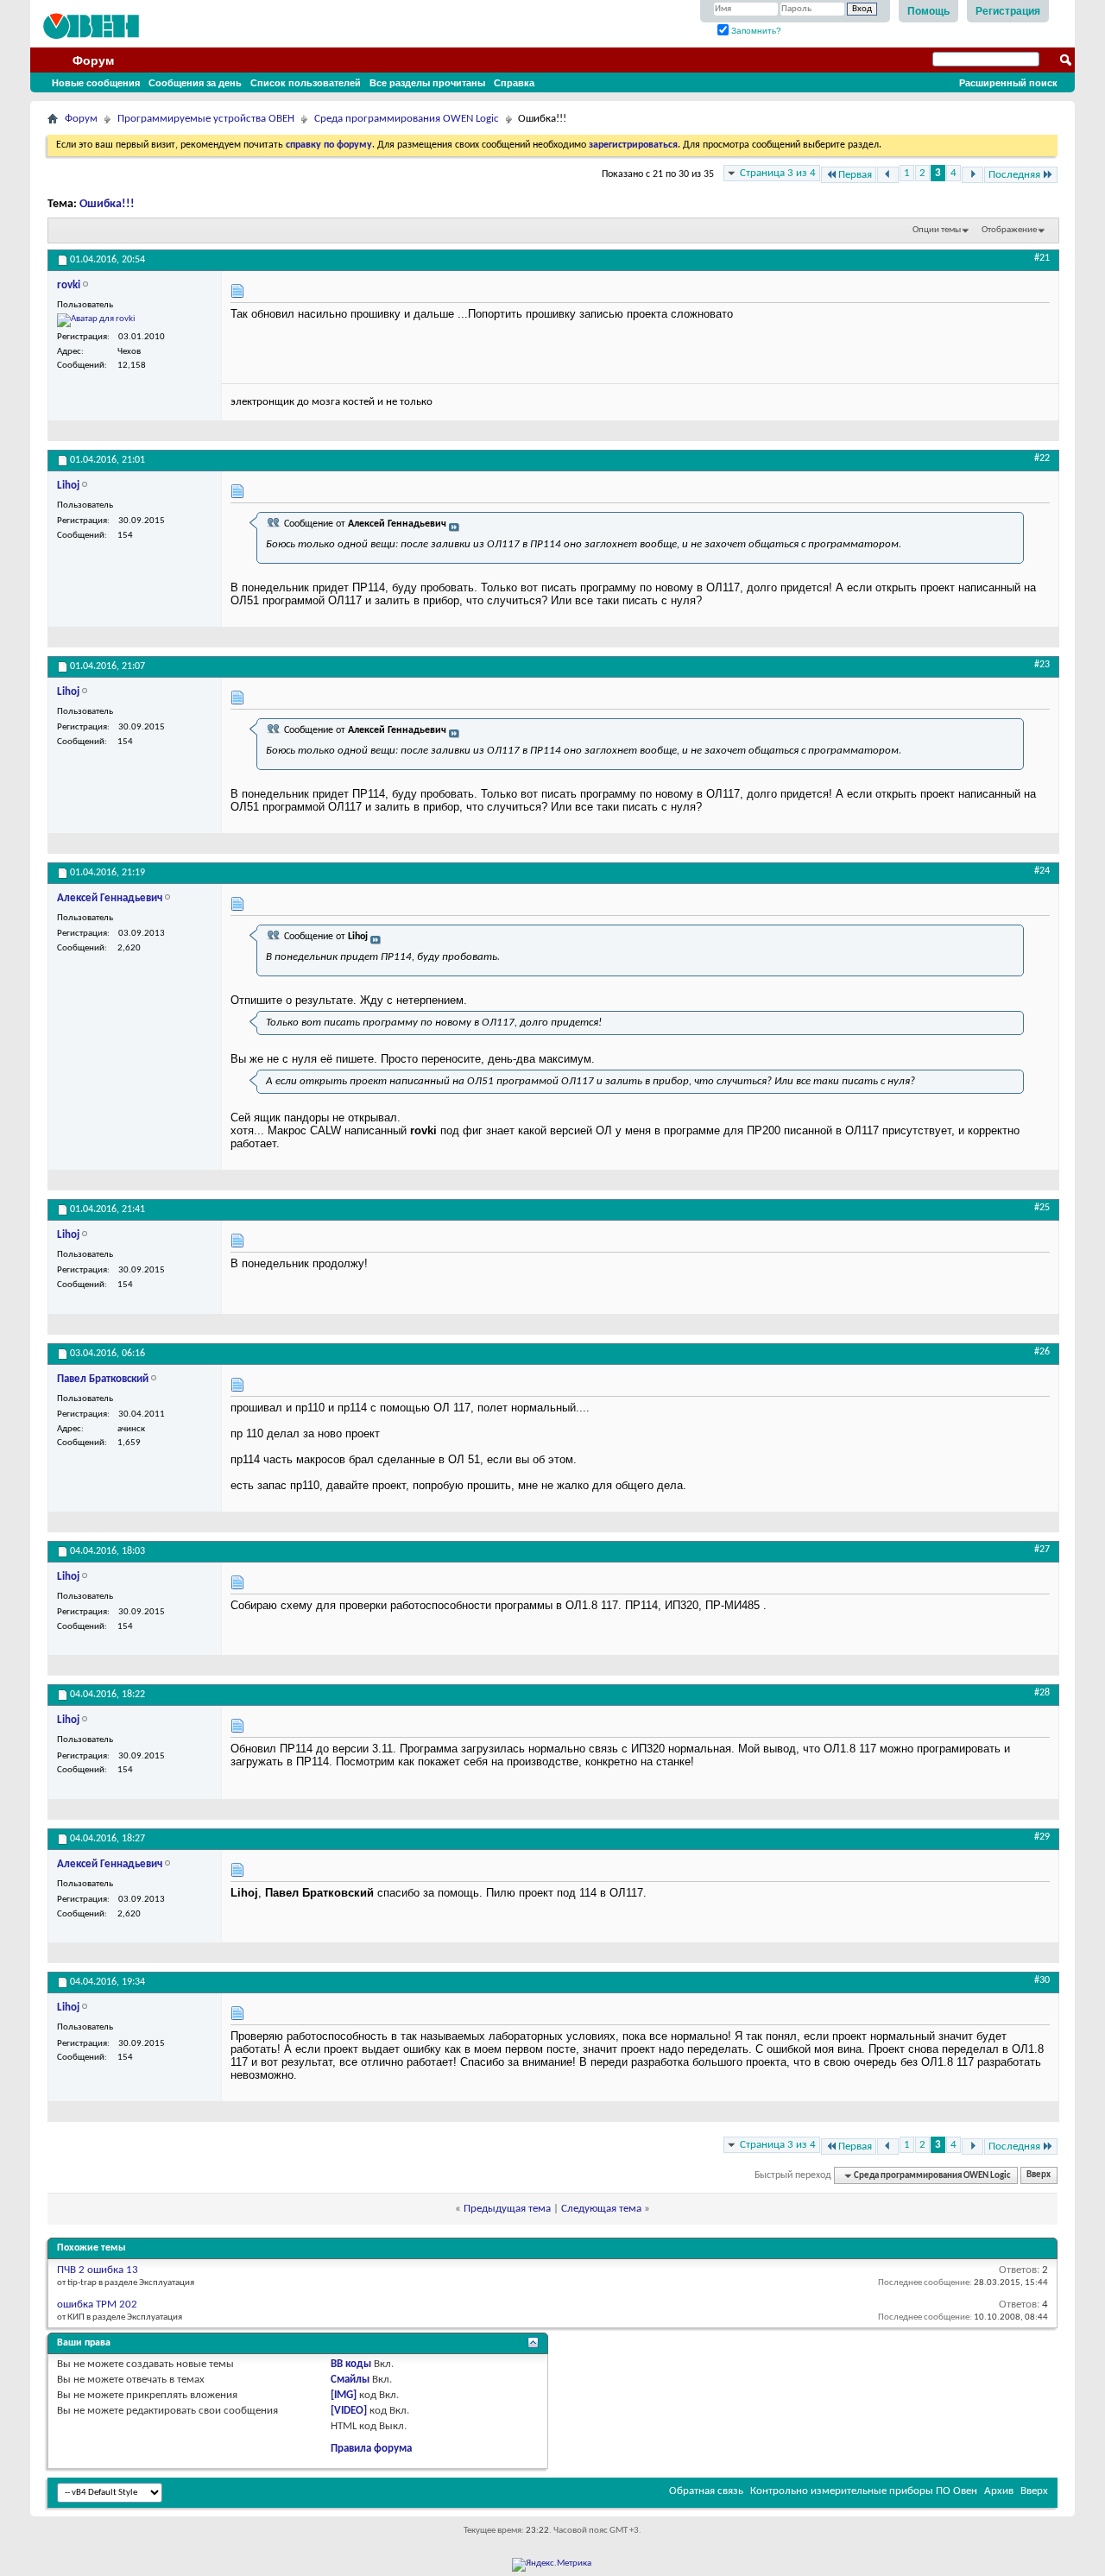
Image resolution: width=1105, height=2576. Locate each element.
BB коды (351, 2364)
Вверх (1039, 2176)
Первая (855, 175)
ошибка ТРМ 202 (97, 2305)
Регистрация (1008, 11)
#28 (1042, 1693)
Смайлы (350, 2380)
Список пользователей (306, 83)
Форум (93, 60)
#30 (1042, 1980)
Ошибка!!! (107, 204)
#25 (1042, 1208)
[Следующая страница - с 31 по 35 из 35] (972, 175)
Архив (999, 2491)
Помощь (928, 11)
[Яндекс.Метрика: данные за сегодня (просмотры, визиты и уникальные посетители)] (552, 2565)
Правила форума (371, 2449)
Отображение (1009, 230)
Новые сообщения (96, 83)
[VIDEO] (349, 2411)
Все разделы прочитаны (427, 83)
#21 (1042, 258)
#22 (1042, 458)
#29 (1042, 1837)
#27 (1042, 1550)
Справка (514, 83)
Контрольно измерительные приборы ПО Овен (864, 2491)
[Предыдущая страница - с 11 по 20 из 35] (888, 175)
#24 (1042, 871)
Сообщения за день (195, 83)
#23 (1042, 665)
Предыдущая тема (507, 2209)
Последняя (1014, 175)
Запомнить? (755, 31)
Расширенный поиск (1008, 83)
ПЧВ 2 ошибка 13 (98, 2270)
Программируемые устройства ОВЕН (206, 119)
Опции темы (937, 230)
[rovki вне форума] (96, 320)
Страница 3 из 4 (778, 173)
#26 (1042, 1352)
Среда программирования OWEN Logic (407, 119)
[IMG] (344, 2395)
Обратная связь (706, 2491)
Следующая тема (601, 2209)
